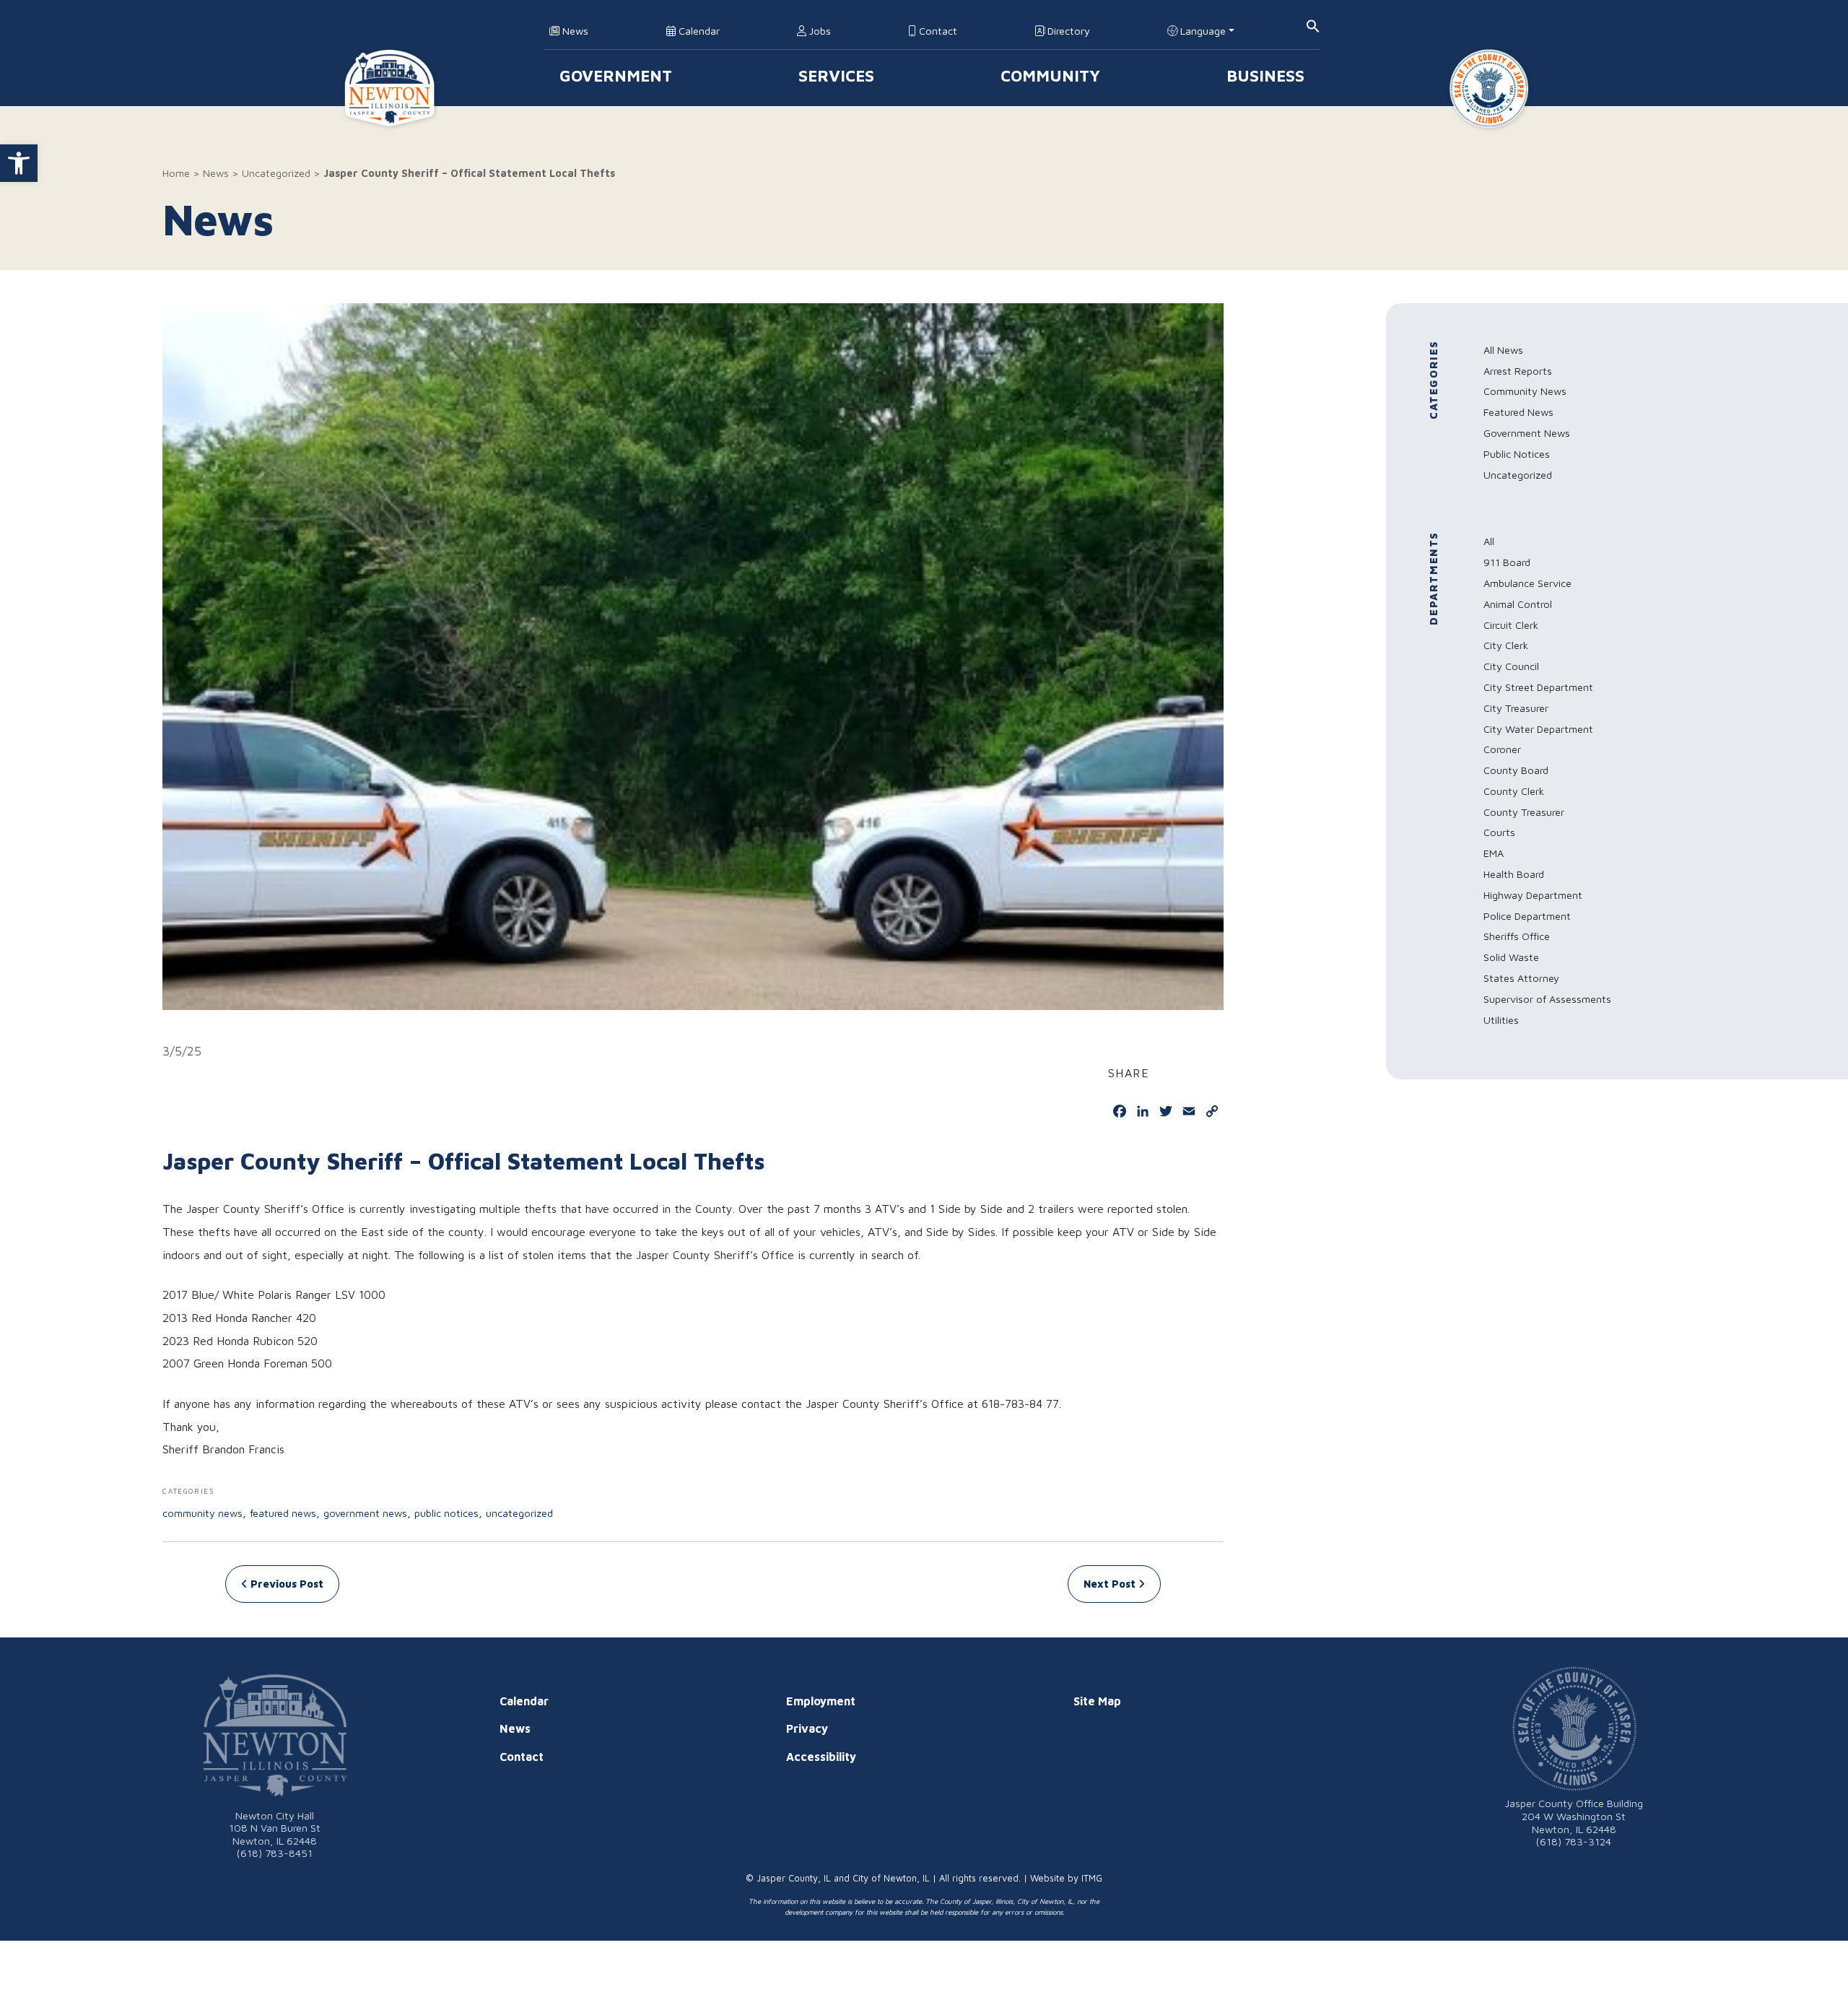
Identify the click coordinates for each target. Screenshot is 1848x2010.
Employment (821, 1701)
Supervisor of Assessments (1547, 999)
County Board (1516, 770)
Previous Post (286, 1584)
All (1489, 541)
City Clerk (1506, 645)
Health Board (1514, 874)
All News (1503, 350)
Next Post (1111, 1584)
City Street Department (1538, 687)
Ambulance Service (1527, 583)
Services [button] (836, 75)
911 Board (1507, 562)
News (574, 31)
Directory (1067, 31)
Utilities (1501, 1020)
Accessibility (821, 1757)
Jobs (819, 31)
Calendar (698, 31)
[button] (19, 163)
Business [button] (1265, 75)
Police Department (1527, 916)
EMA (1494, 853)
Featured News (283, 1513)
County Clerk (1514, 791)
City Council (1511, 666)
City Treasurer (1516, 708)
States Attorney (1521, 978)
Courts (1499, 832)
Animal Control (1518, 604)
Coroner (1502, 749)
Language (1202, 31)
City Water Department (1538, 729)
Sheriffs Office (1517, 936)
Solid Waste (1511, 957)
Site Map (1097, 1701)
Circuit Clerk (1511, 625)
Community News (202, 1513)
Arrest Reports (1518, 371)
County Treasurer (1524, 812)
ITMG (1092, 1878)
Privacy (807, 1728)
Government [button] (616, 75)
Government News (365, 1513)
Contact (937, 31)
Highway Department (1533, 895)
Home (176, 173)
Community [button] (1050, 75)
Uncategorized (276, 173)
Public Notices (446, 1513)
